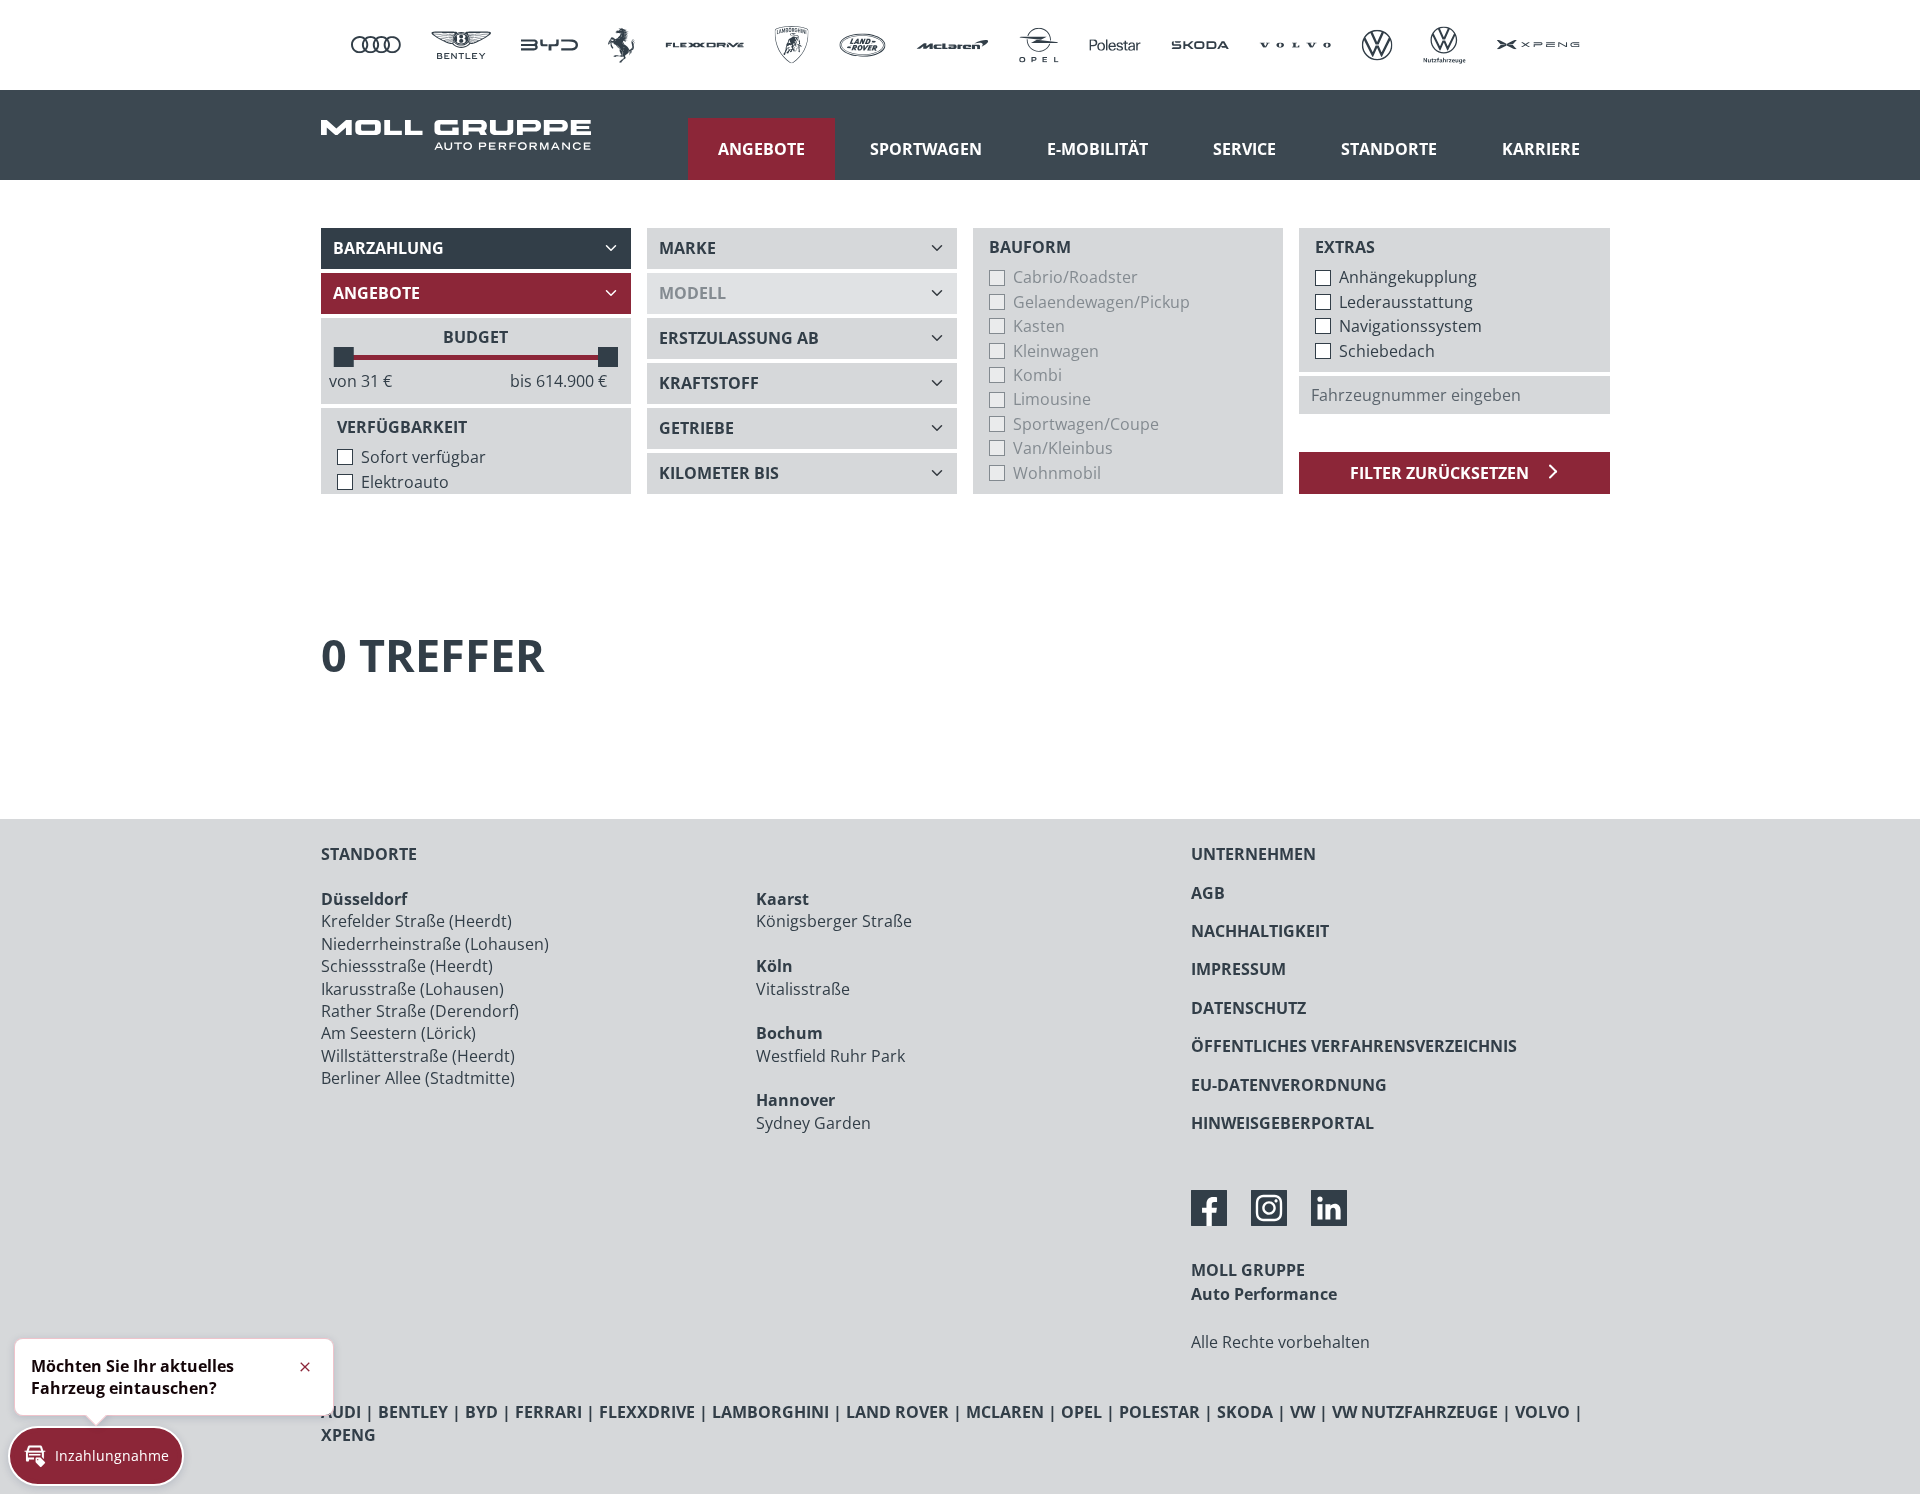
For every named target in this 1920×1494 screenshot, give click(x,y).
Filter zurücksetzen (1441, 473)
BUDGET (475, 337)
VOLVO (1542, 1412)
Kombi (1037, 375)
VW (1302, 1412)
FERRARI (548, 1412)
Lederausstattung (1406, 302)
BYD (481, 1412)
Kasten (1039, 326)
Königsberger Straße (834, 921)
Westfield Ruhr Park (830, 1056)
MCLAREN (1005, 1412)
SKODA (1245, 1412)
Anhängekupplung (1408, 277)
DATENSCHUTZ (1248, 1008)
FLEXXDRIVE (647, 1412)
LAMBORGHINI (770, 1412)
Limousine (1052, 399)
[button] (96, 1456)
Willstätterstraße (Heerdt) (418, 1056)
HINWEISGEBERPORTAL (1282, 1123)
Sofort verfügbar (423, 457)
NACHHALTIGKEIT (1260, 931)
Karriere (1541, 149)
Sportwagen (926, 149)
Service (1244, 149)
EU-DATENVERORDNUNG (1289, 1085)
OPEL (1081, 1412)
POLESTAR (1159, 1412)
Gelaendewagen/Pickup (1101, 302)
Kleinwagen (1056, 351)
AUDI (341, 1412)
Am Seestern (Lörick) (398, 1033)
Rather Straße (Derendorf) (420, 1011)
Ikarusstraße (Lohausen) (412, 989)
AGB (1208, 893)
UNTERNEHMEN (1253, 854)
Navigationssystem (1410, 326)
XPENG (348, 1435)
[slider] (344, 357)
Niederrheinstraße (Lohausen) (435, 944)
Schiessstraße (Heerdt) (407, 966)
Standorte (1389, 149)
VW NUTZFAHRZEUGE (1415, 1412)
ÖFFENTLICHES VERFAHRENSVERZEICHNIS (1354, 1046)
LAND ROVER (897, 1412)
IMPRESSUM (1238, 969)
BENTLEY (413, 1412)
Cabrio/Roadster (1075, 277)
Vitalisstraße (803, 989)
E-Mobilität (1097, 149)
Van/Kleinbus (1063, 448)
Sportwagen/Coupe (1086, 424)
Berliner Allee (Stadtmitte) (418, 1078)
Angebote (761, 149)
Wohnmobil (1057, 473)
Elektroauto (405, 482)
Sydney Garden (813, 1123)
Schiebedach (1387, 351)
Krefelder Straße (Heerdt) (416, 921)
